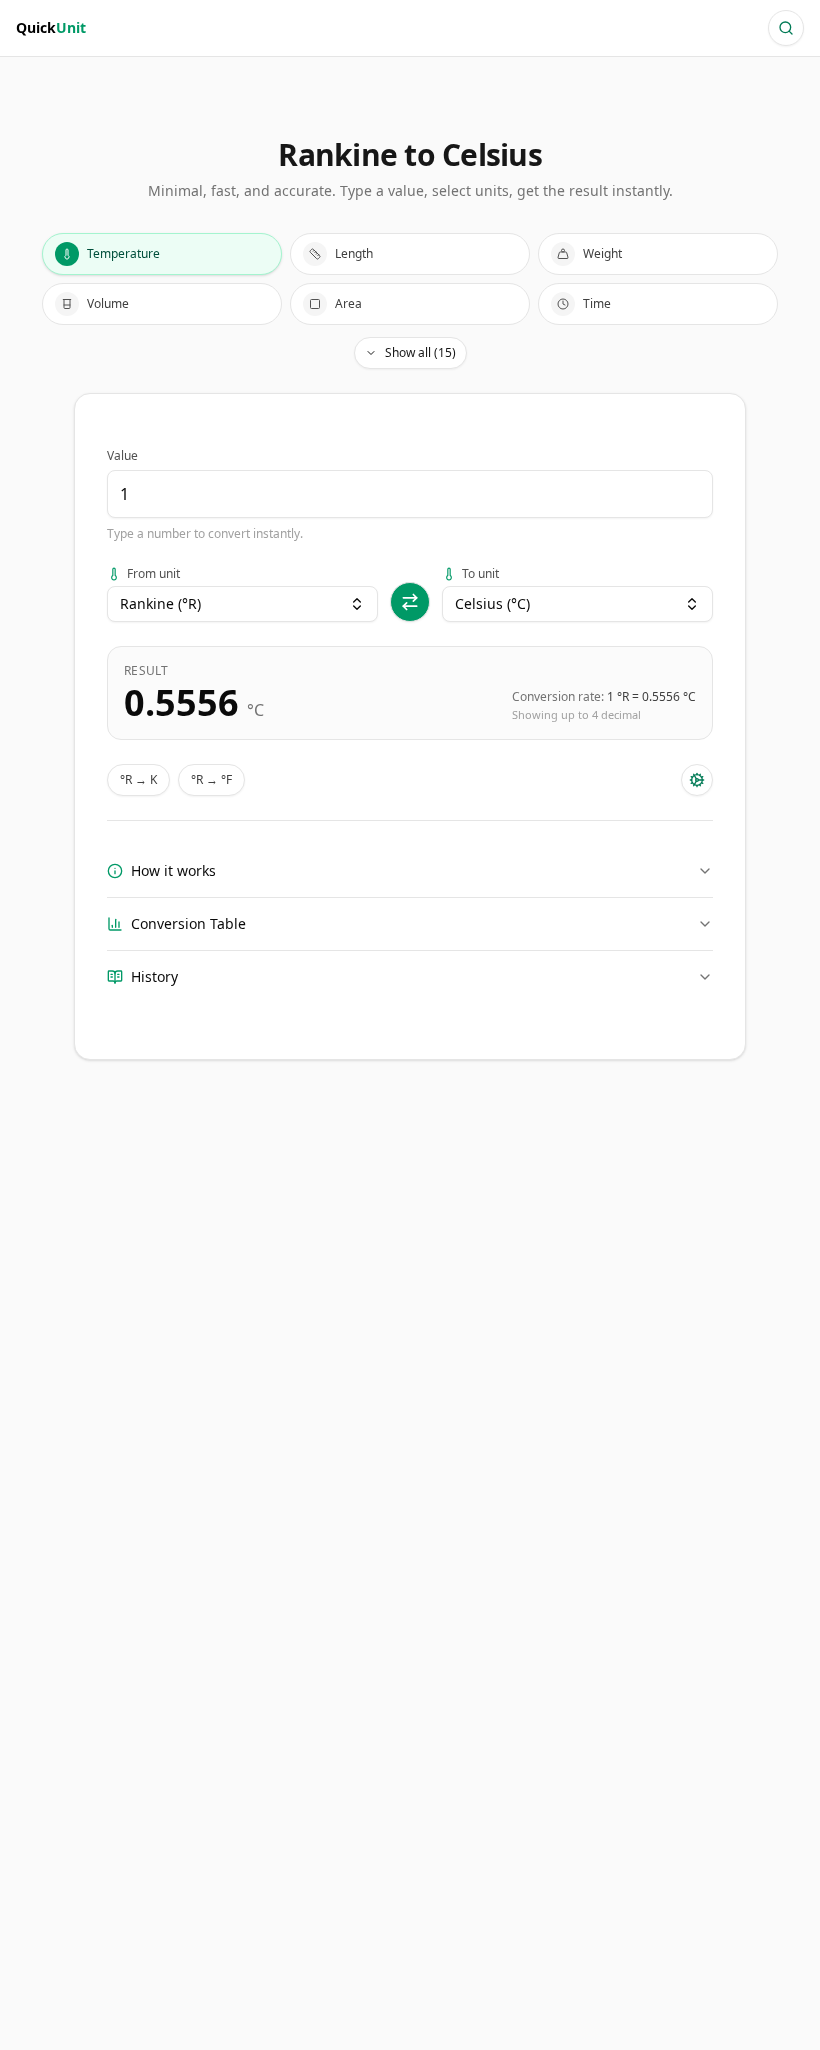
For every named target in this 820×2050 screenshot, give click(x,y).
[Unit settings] (697, 780)
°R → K (138, 779)
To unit (480, 574)
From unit (153, 574)
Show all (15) (420, 352)
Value (122, 456)
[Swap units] (410, 602)
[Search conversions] (786, 28)
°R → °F (211, 779)
